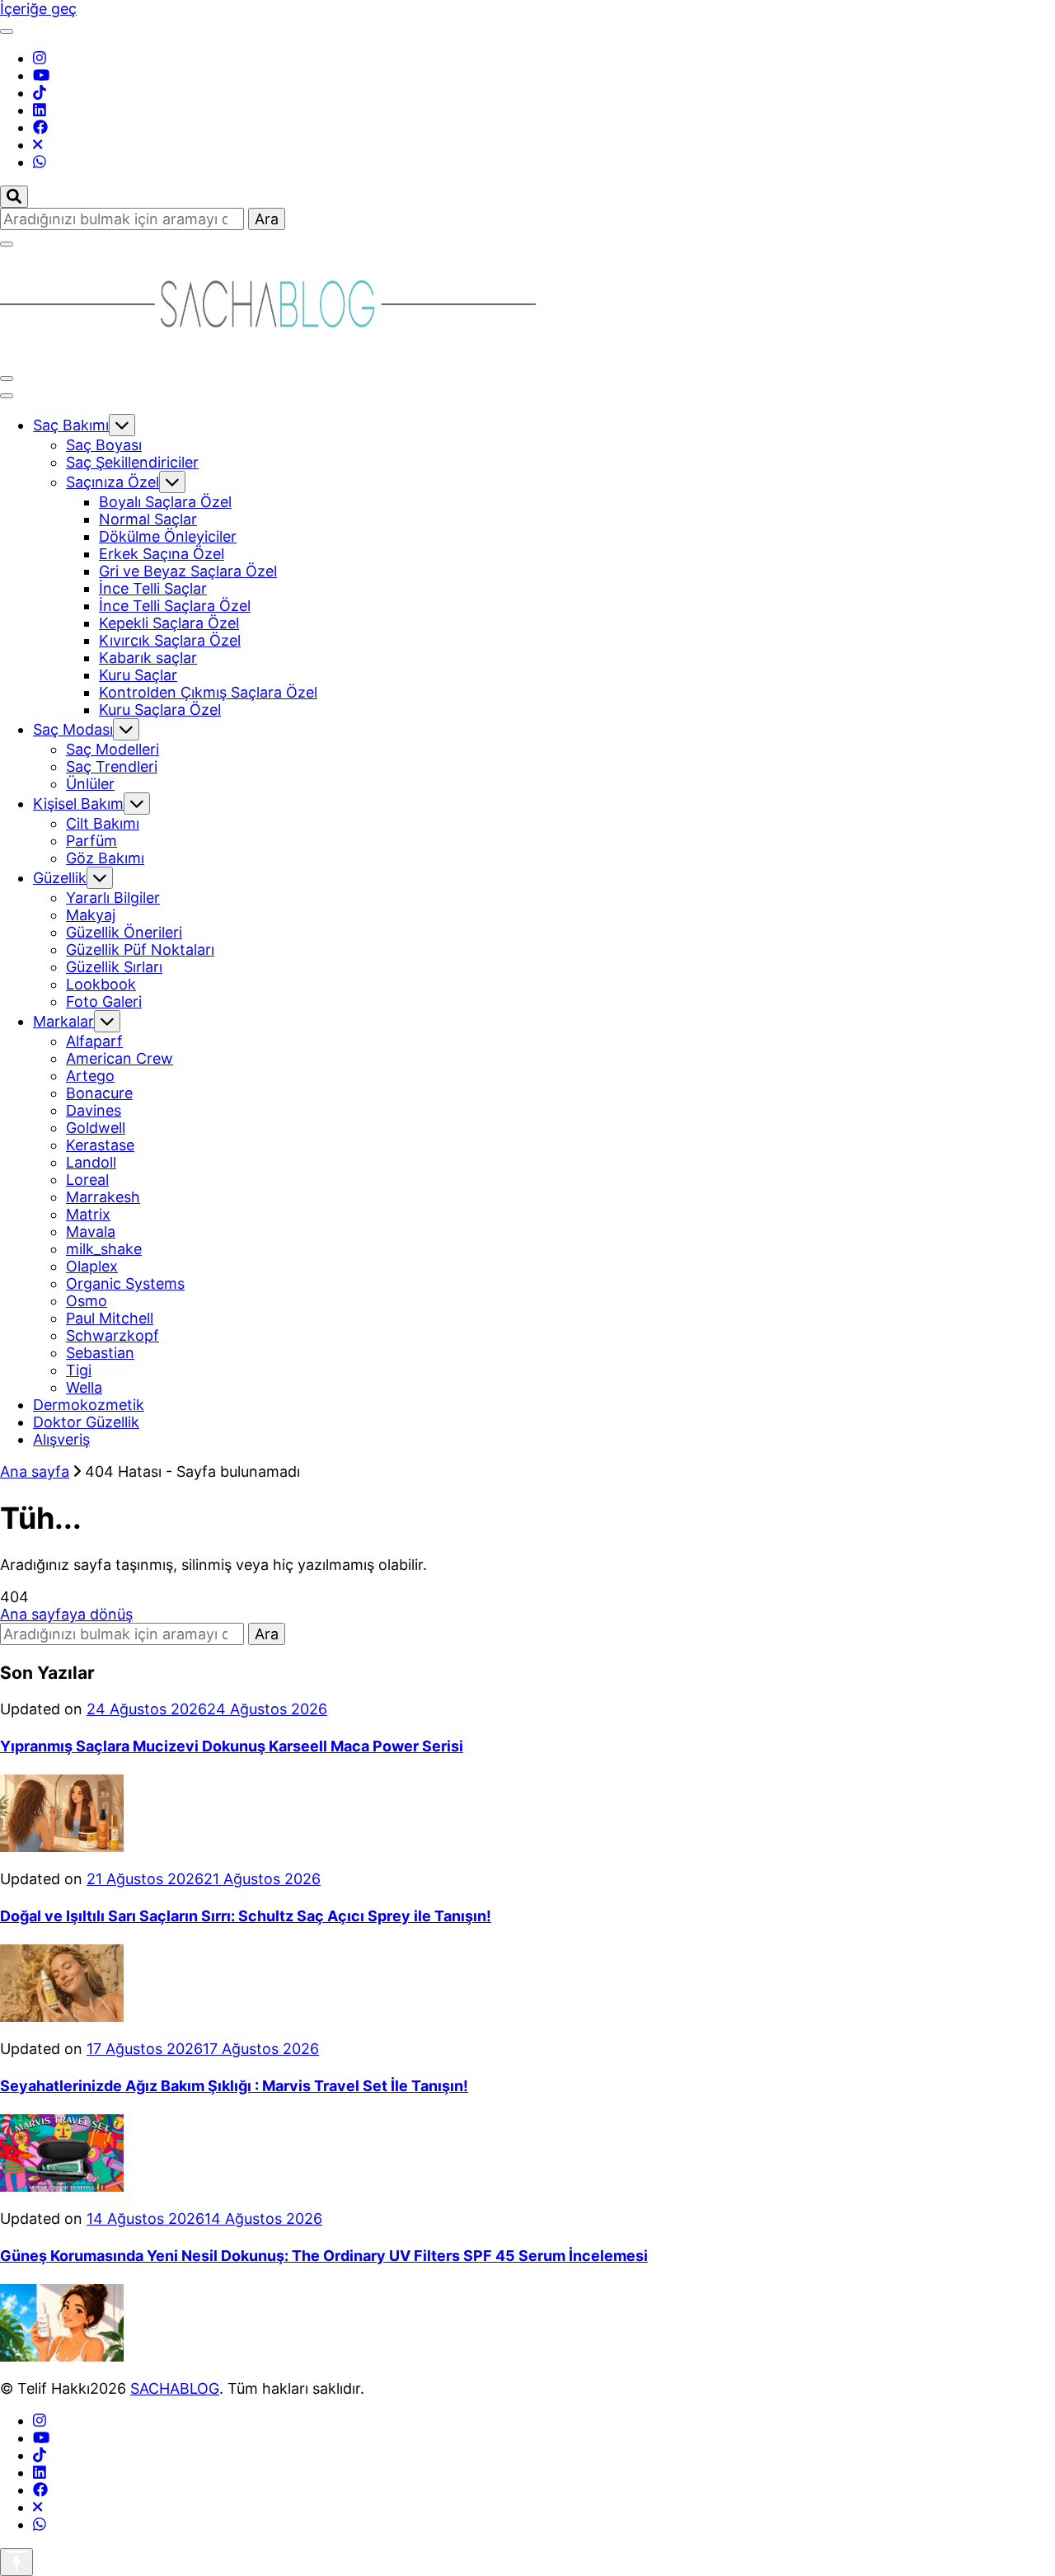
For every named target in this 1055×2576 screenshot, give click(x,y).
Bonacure (99, 1093)
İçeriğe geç (38, 9)
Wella (84, 1387)
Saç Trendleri (112, 766)
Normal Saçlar (148, 519)
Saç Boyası (104, 445)
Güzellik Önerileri (124, 932)
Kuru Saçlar (138, 675)
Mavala (91, 1232)
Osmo (87, 1301)
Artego (90, 1076)
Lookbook (101, 984)
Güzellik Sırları (114, 967)
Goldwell (96, 1128)
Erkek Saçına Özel (162, 554)
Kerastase (100, 1145)
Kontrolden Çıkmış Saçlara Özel (208, 692)
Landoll (91, 1162)
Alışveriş (61, 1439)
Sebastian (100, 1353)
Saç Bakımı (71, 425)
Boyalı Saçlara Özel (165, 502)
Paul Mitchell (110, 1318)
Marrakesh (103, 1197)
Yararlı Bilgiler (113, 898)
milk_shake (104, 1249)
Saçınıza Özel (113, 482)
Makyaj (91, 915)
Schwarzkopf (113, 1335)
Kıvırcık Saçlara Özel (170, 640)
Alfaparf (94, 1041)
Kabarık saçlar (148, 658)
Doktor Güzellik (86, 1422)
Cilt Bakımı (103, 823)
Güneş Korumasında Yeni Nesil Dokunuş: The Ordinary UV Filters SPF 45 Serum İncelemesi (324, 2256)
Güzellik (60, 878)
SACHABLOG (175, 2388)
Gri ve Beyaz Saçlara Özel (188, 571)
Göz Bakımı (105, 858)
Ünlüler (90, 784)
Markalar (63, 1021)
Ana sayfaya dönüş (66, 1614)
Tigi (79, 1370)
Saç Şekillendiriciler (132, 462)
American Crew (120, 1058)
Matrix (88, 1214)
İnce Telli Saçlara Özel (175, 606)
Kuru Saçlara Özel (160, 710)
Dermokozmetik (89, 1405)
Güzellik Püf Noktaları (140, 950)
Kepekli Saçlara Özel (169, 623)
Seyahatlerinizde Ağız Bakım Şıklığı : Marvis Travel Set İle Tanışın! (234, 2086)
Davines (94, 1110)
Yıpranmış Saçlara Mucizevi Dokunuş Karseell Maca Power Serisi (232, 1746)
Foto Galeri (104, 1001)
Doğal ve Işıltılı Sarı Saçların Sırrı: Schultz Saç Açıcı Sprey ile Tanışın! (246, 1916)
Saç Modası (73, 729)
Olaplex (92, 1266)
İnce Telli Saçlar (153, 588)
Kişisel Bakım (78, 804)
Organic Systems (125, 1283)
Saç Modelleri (113, 749)
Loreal (87, 1180)
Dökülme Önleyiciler (168, 536)
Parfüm (91, 841)
